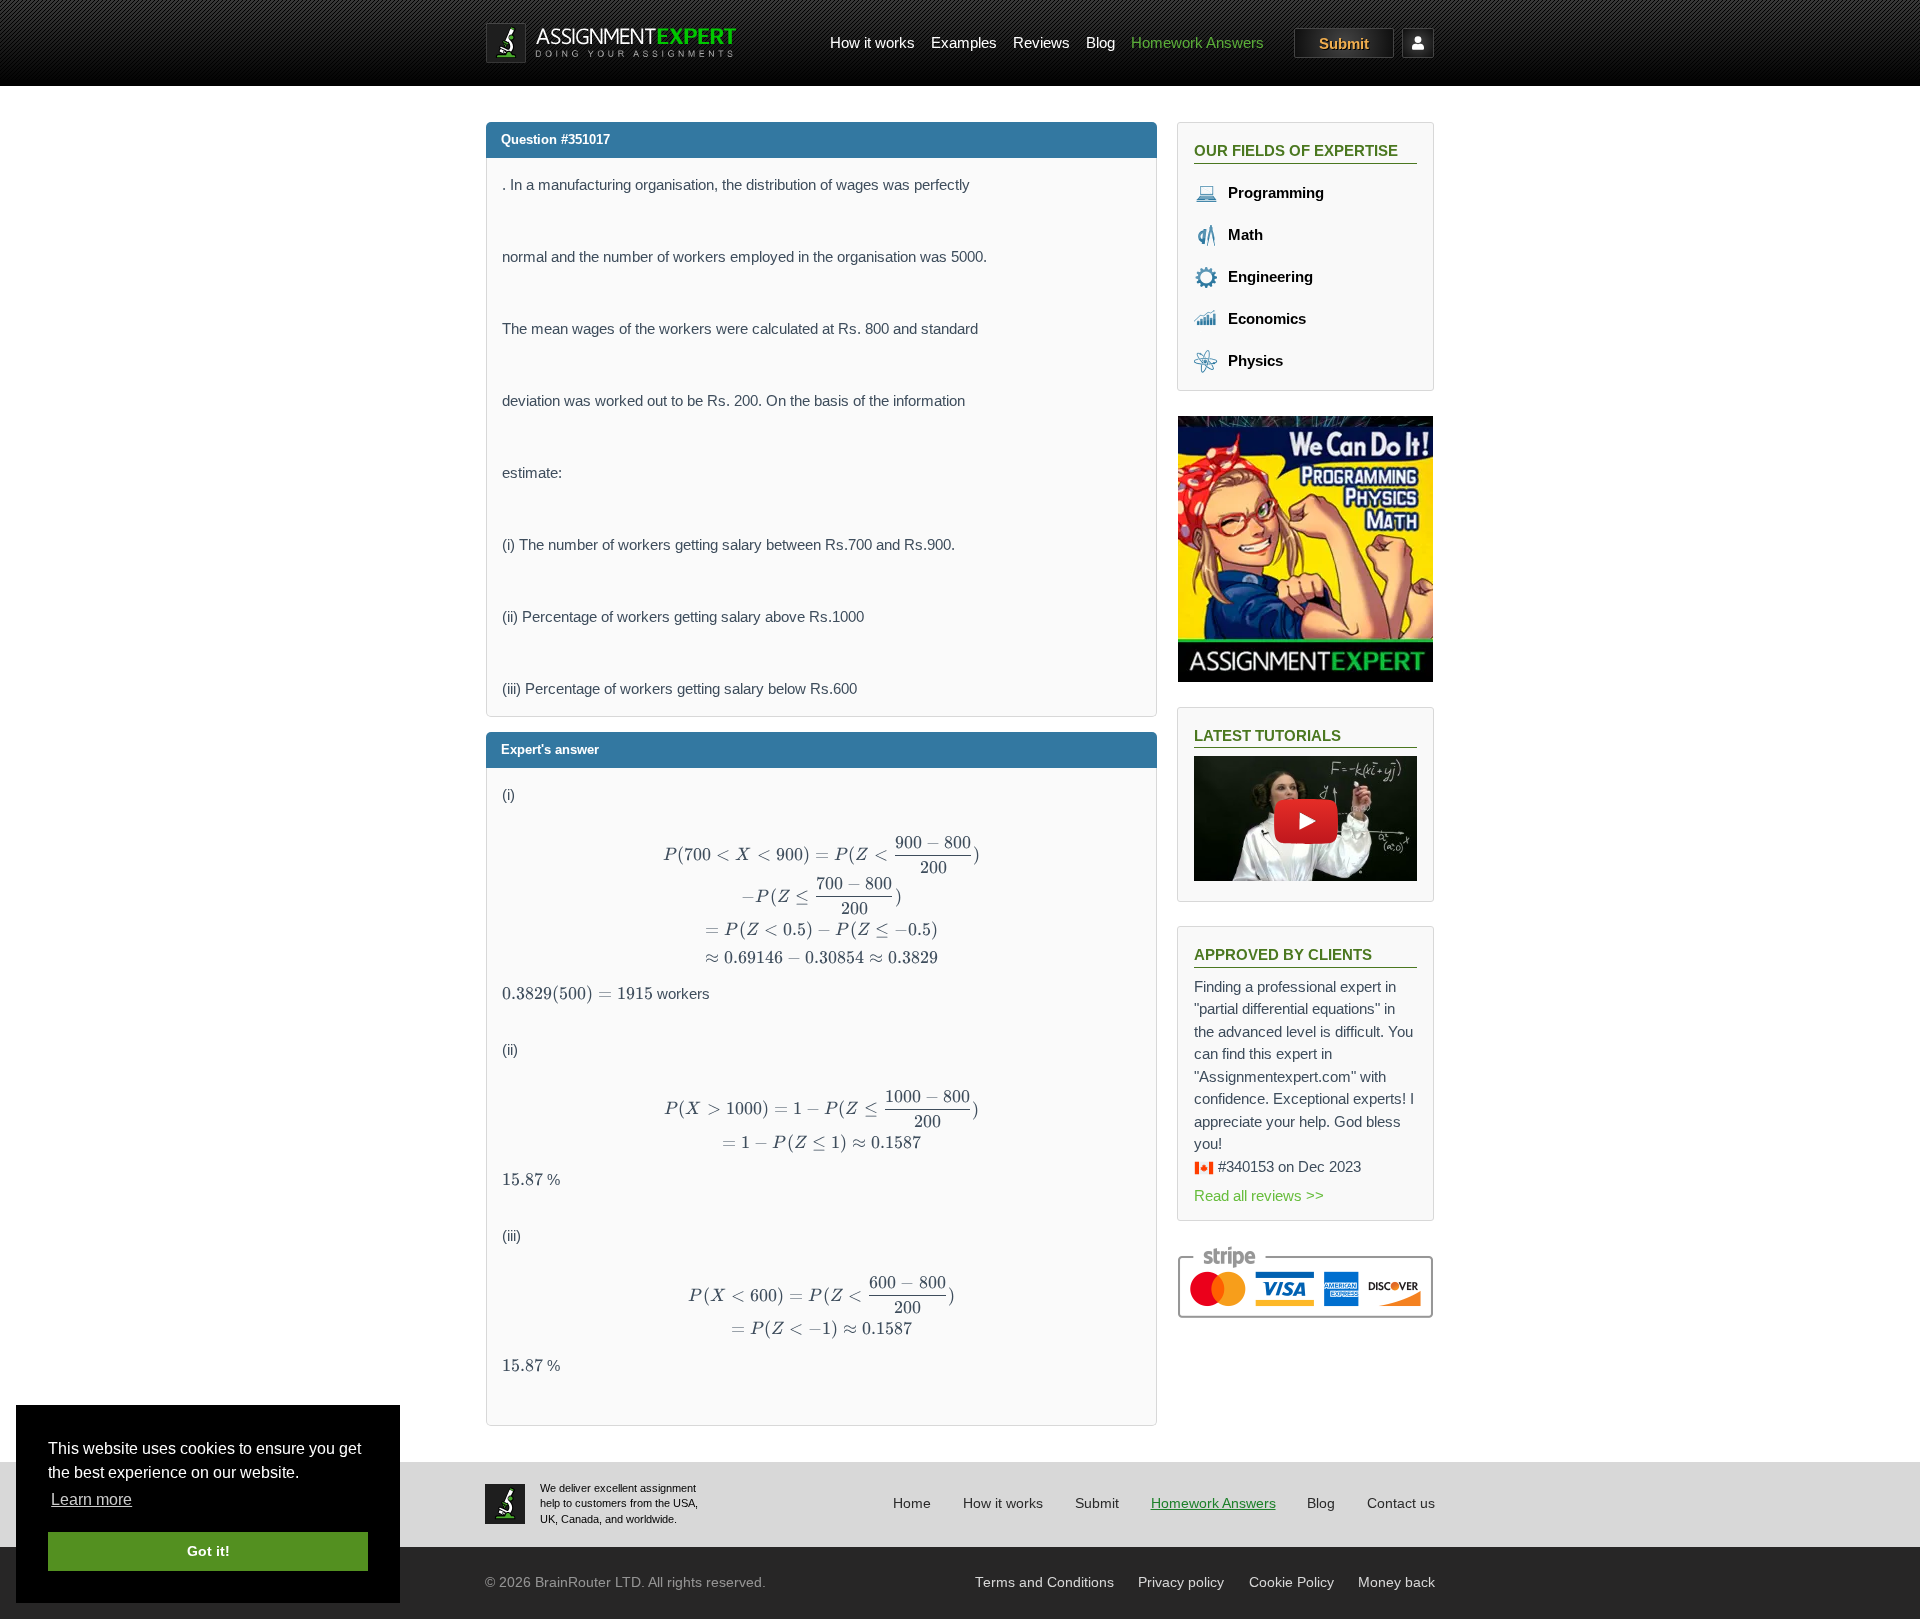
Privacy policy (1181, 1582)
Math (1243, 234)
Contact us (1401, 1503)
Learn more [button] (91, 1499)
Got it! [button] (208, 1551)
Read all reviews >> (1259, 1195)
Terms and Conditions (1044, 1582)
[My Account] (1418, 43)
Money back (1396, 1582)
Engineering (1268, 276)
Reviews (1041, 42)
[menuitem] (872, 43)
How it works (872, 42)
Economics (1265, 318)
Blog (1100, 42)
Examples (964, 42)
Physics (1253, 360)
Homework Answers (1197, 42)
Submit (1344, 43)
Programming (1274, 192)
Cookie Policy (1291, 1582)
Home (912, 1503)
